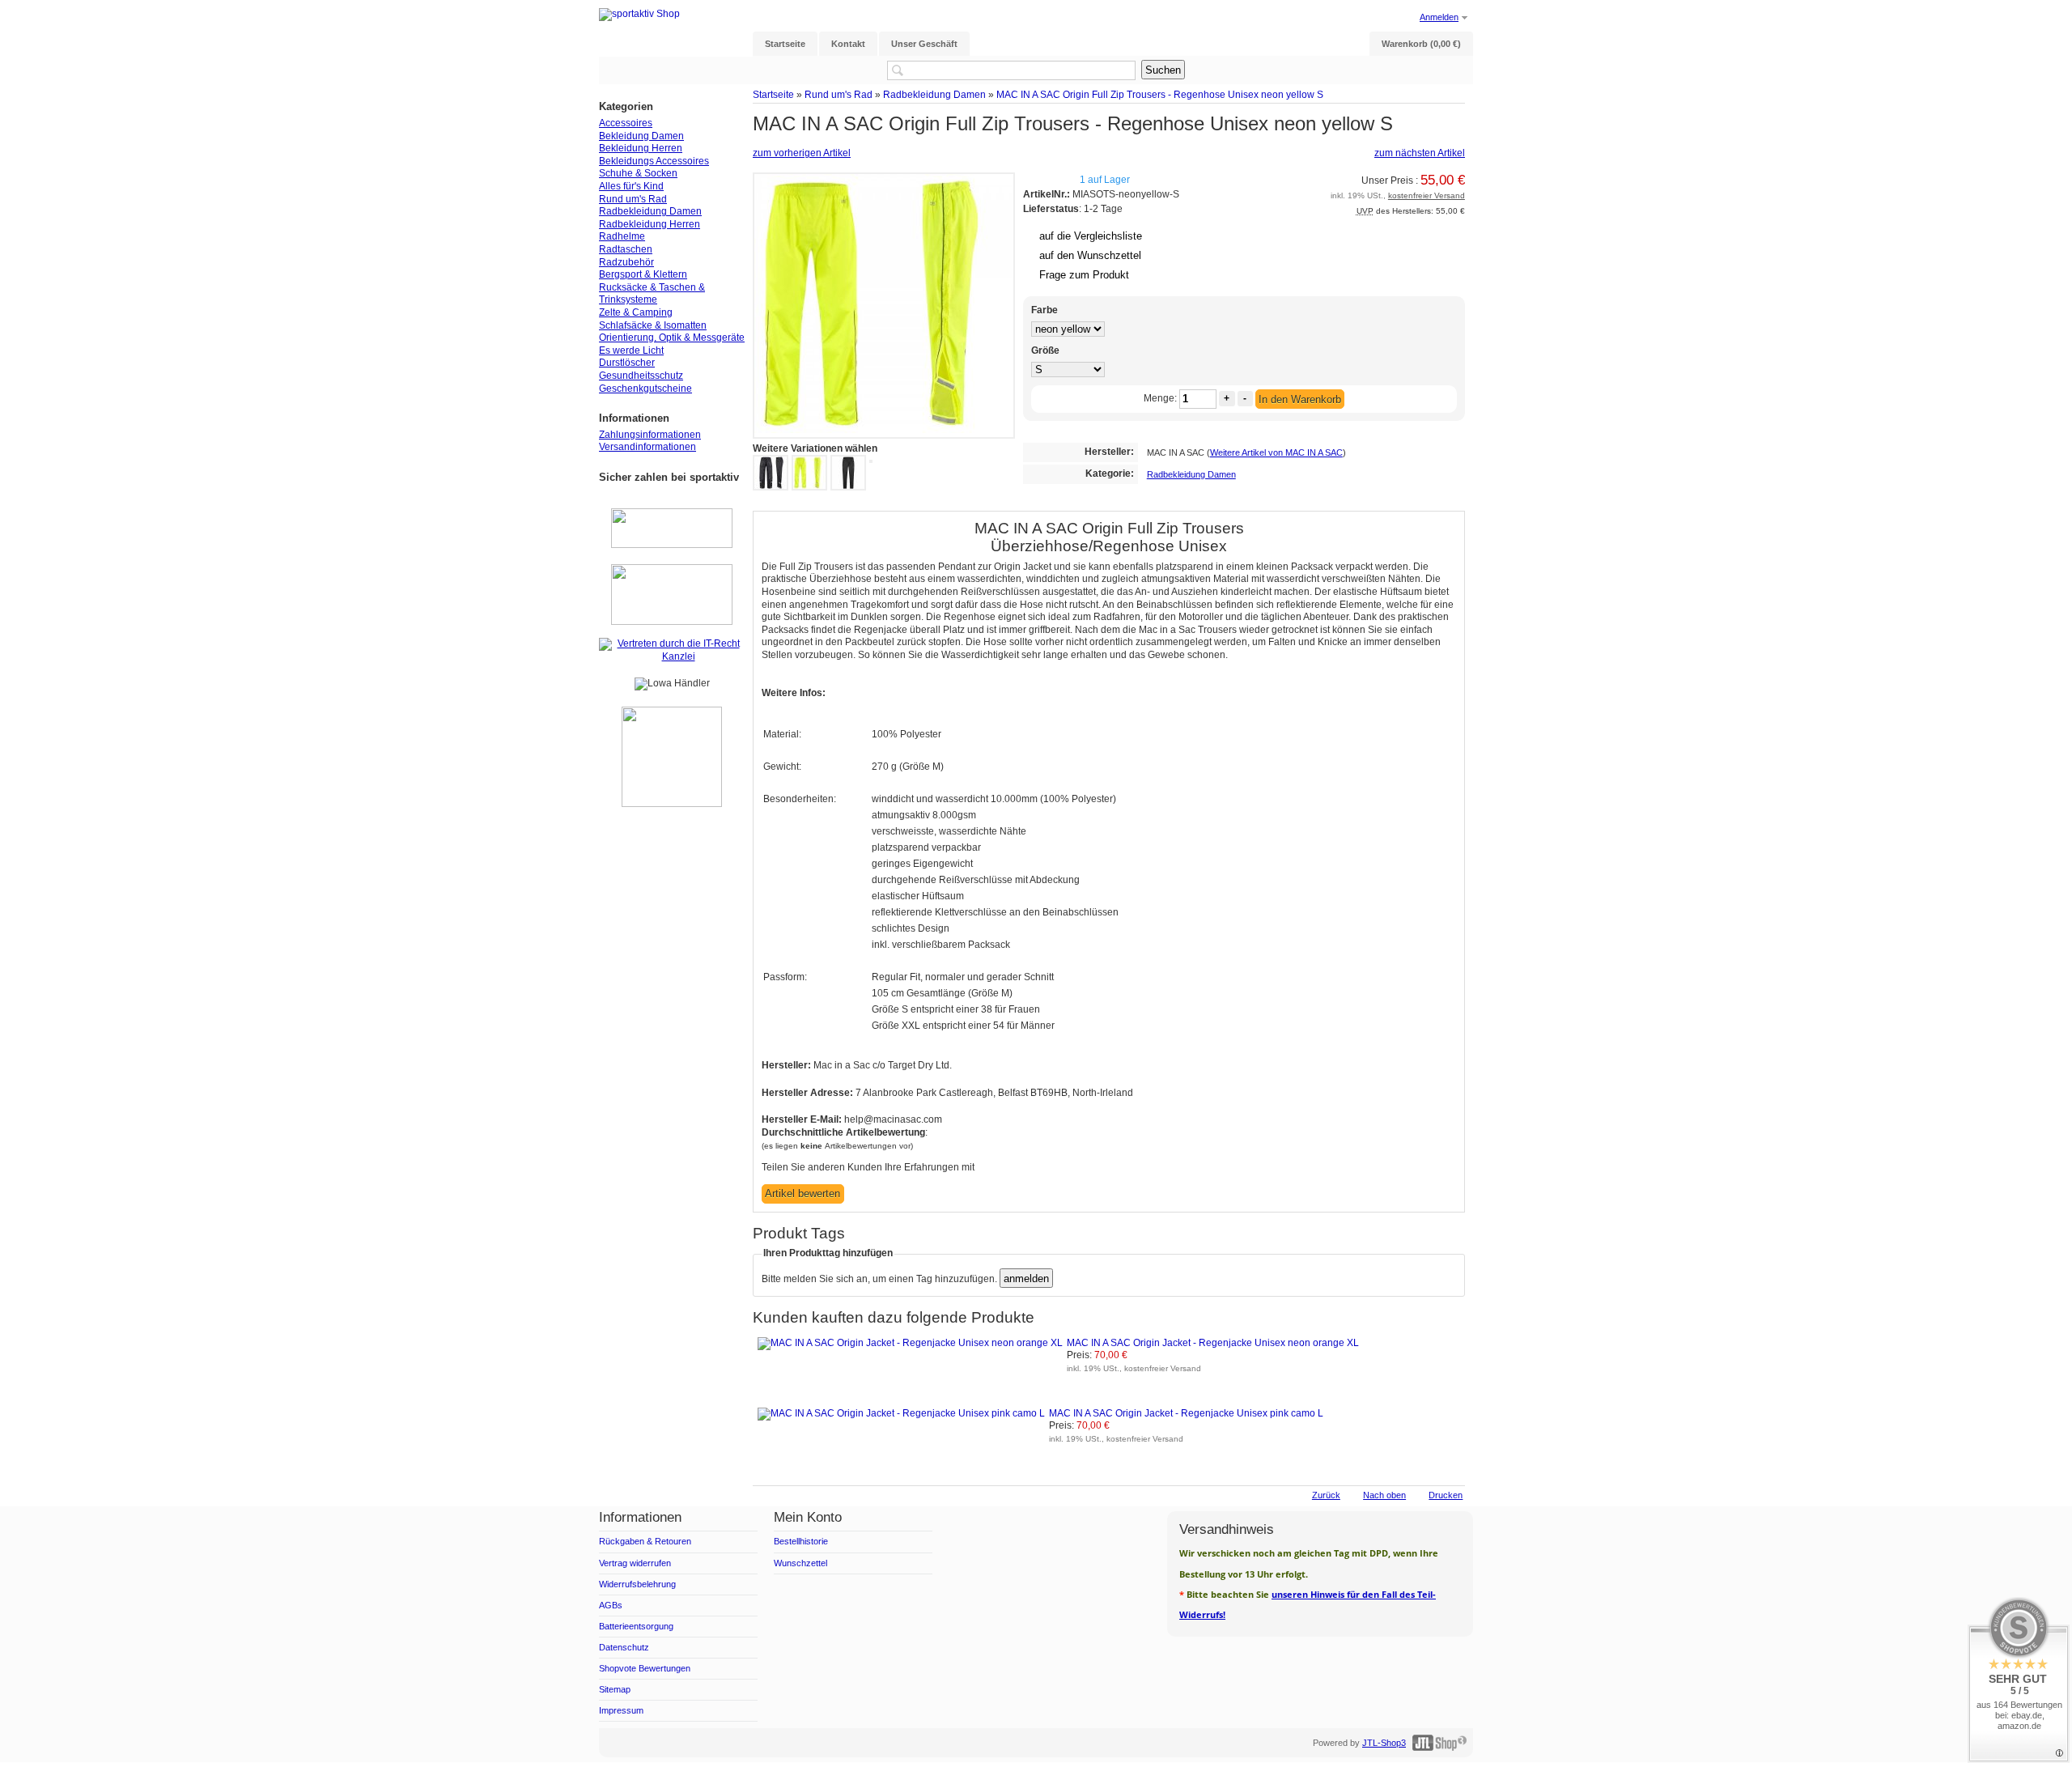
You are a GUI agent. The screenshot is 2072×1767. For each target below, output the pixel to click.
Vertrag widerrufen (635, 1563)
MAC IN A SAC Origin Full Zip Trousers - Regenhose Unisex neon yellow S (1160, 94)
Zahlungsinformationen (650, 435)
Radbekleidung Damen (934, 94)
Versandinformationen (647, 447)
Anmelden (1439, 17)
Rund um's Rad (839, 94)
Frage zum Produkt (1084, 275)
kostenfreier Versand (1427, 195)
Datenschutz (624, 1647)
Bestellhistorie (801, 1541)
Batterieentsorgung (636, 1626)
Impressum (621, 1710)
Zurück (1326, 1495)
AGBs (611, 1605)
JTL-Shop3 (1384, 1743)
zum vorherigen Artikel (802, 153)
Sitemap (615, 1689)
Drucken (1446, 1495)
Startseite (773, 94)
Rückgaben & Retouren (645, 1541)
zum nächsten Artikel (1420, 153)
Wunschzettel (800, 1563)
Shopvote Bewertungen (645, 1668)
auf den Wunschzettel (1090, 255)
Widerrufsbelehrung (637, 1584)
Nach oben (1384, 1495)
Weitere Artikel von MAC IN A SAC (1276, 452)
